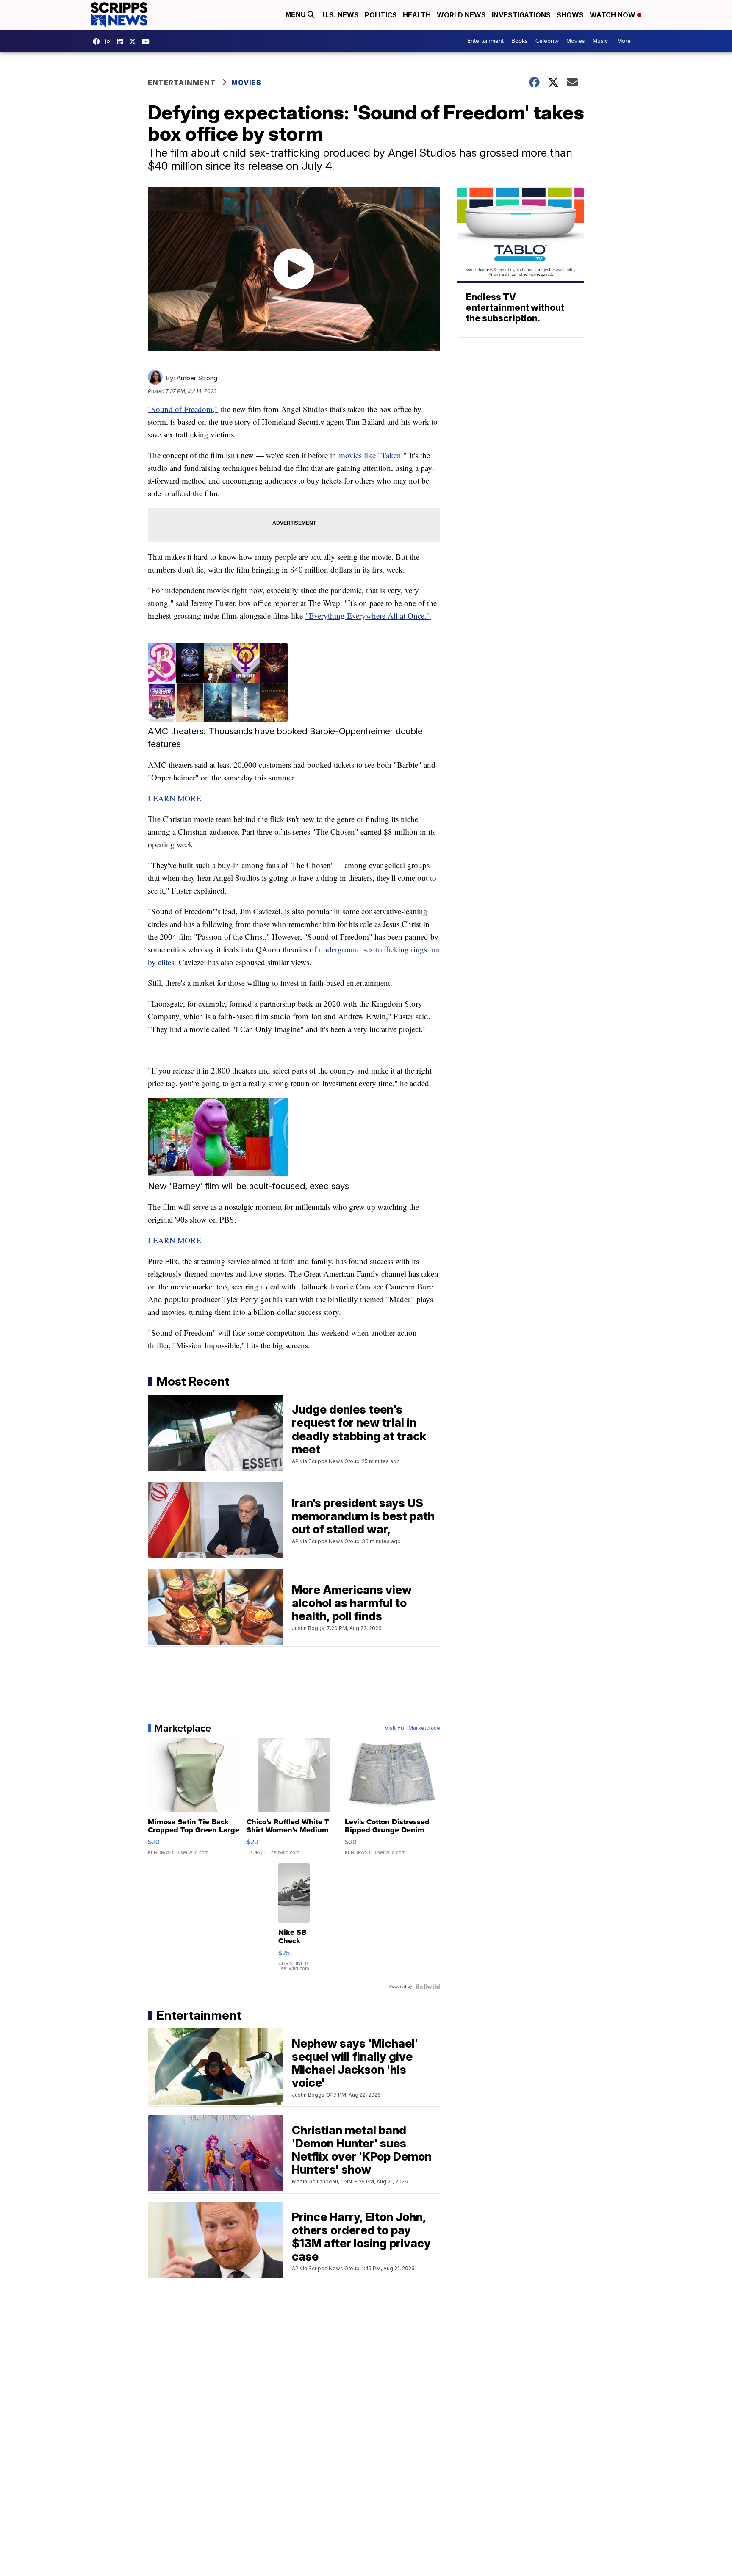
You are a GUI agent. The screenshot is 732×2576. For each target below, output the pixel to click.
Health (417, 15)
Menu (297, 15)
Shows (570, 15)
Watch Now (613, 15)
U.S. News (341, 15)
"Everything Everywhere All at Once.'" (368, 616)
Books (520, 41)
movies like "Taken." (373, 455)
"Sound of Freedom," (183, 409)
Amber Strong (197, 378)
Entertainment (485, 41)
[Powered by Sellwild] (428, 1987)
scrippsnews (98, 42)
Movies (576, 41)
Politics (381, 15)
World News (461, 15)
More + (626, 41)
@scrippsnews (148, 42)
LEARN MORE (175, 798)
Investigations (521, 15)
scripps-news (122, 42)
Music (600, 41)
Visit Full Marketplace (412, 1728)
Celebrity (547, 41)
